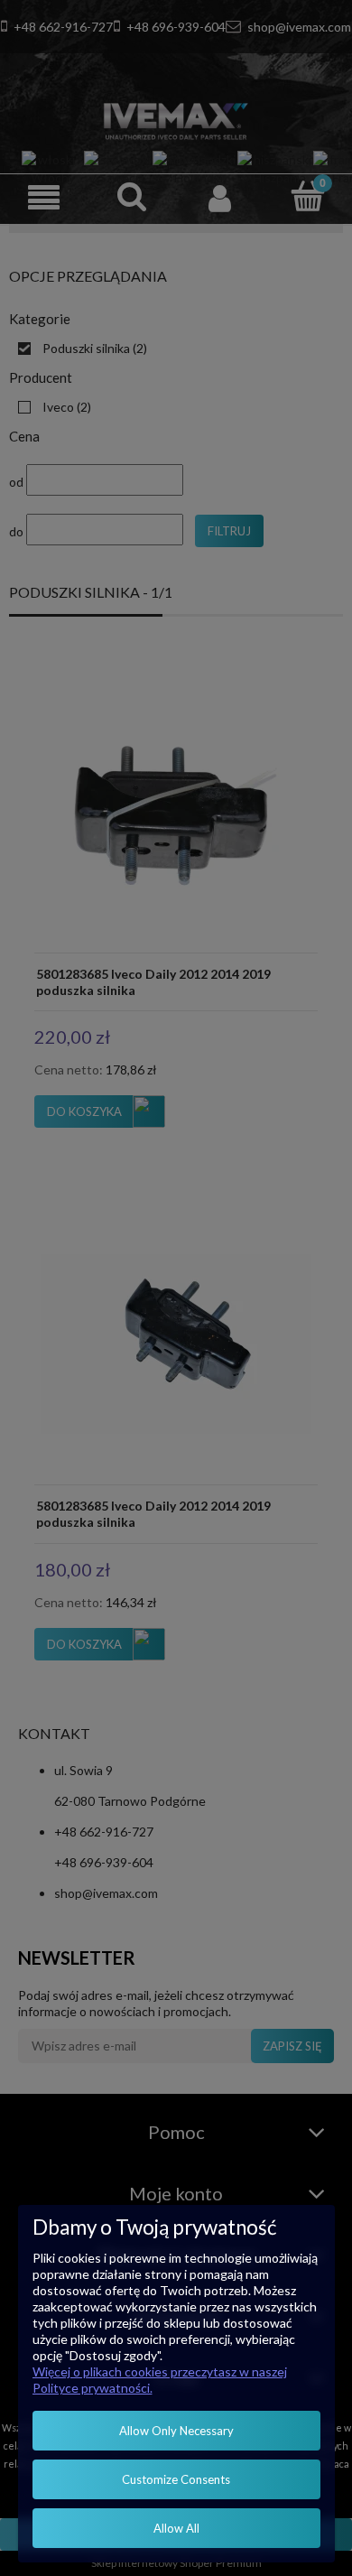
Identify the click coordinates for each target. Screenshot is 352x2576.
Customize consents (176, 2479)
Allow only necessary (176, 2431)
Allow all (176, 2528)
